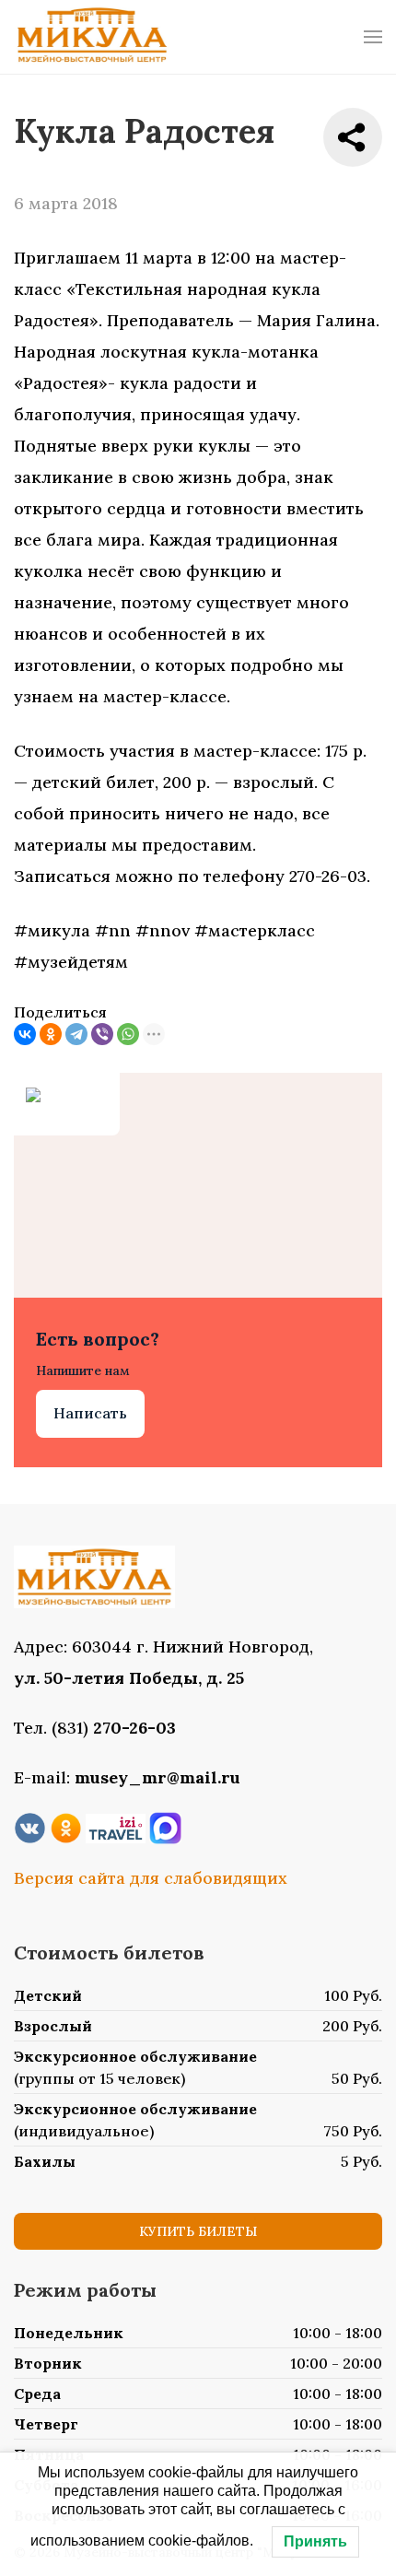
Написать (90, 1413)
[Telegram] (76, 1034)
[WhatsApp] (128, 1034)
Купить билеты (198, 2231)
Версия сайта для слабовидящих (151, 1878)
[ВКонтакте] (25, 1034)
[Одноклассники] (51, 1034)
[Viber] (102, 1034)
